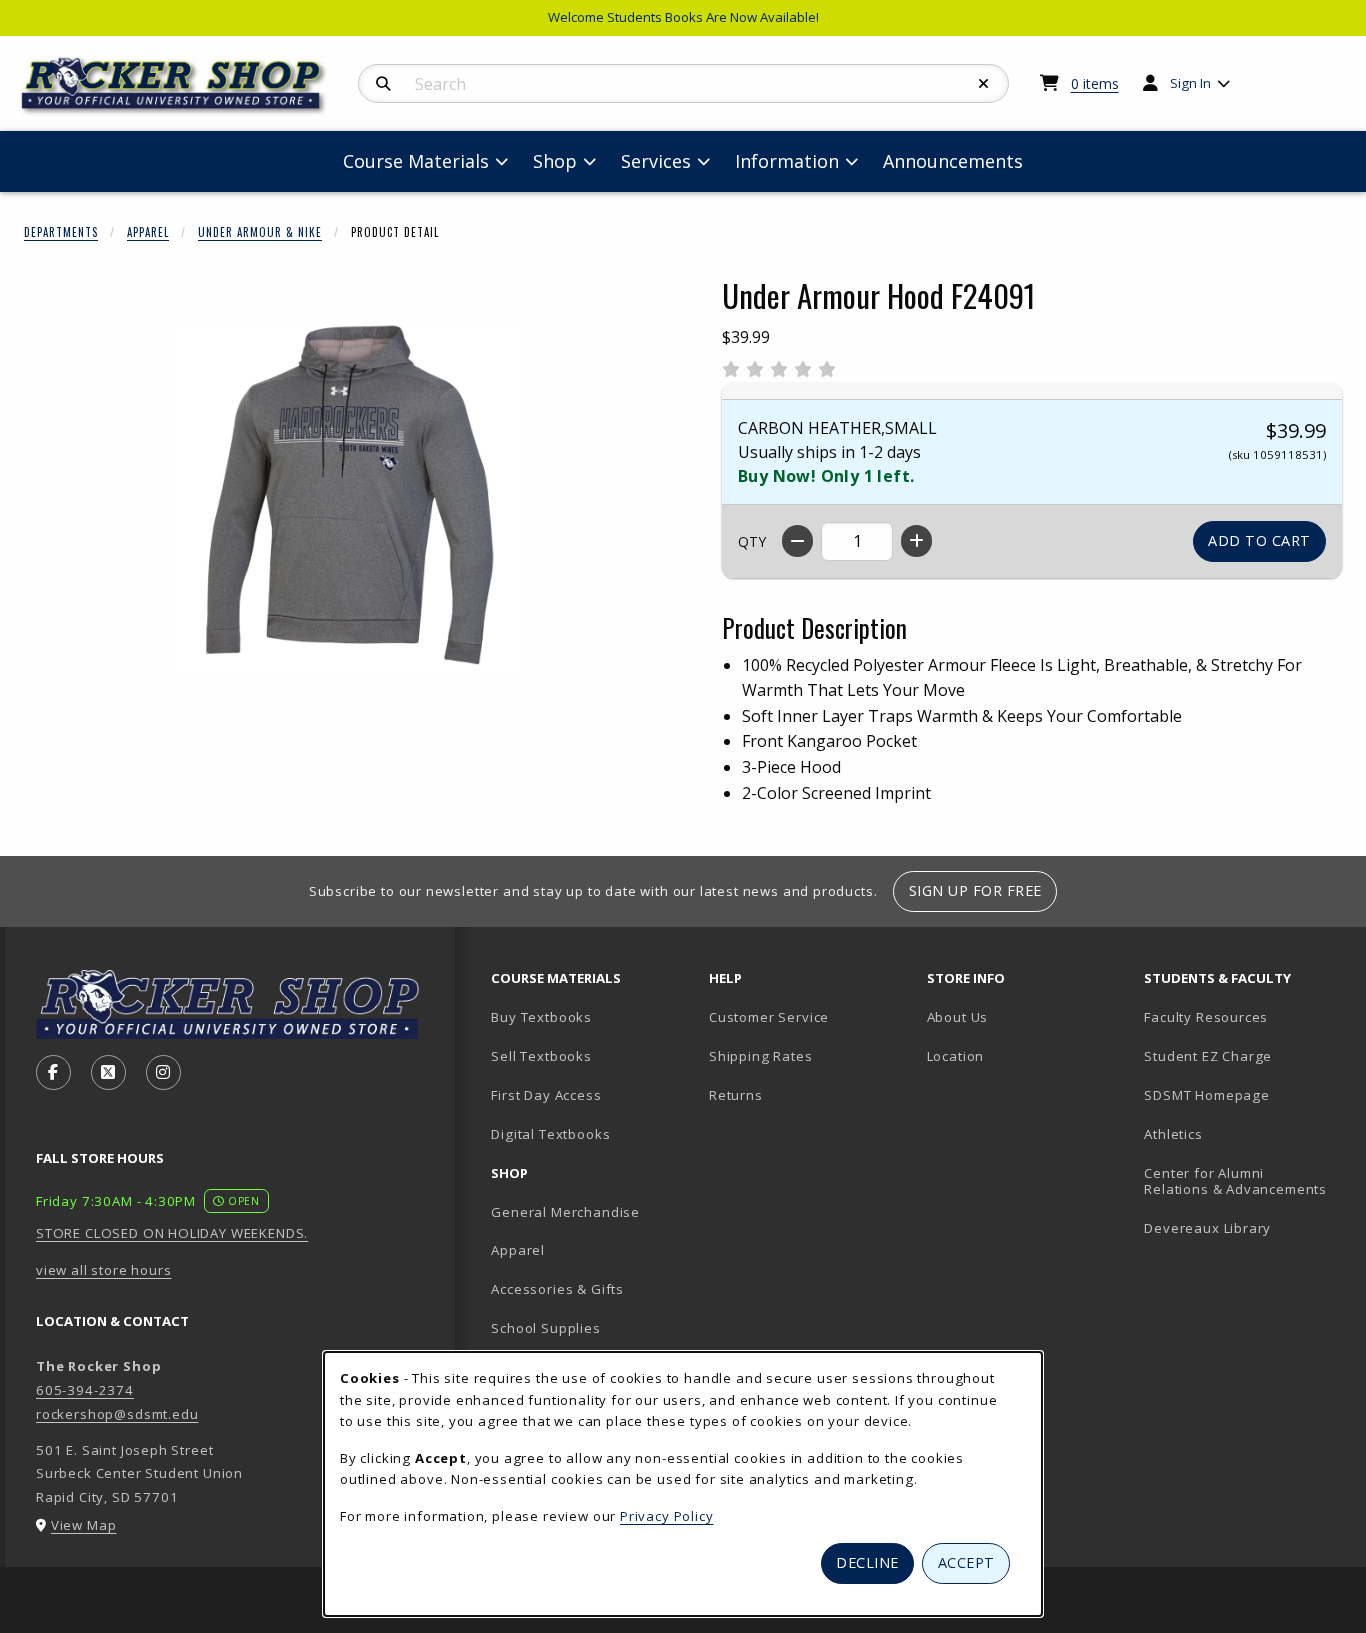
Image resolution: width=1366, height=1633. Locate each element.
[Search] (383, 84)
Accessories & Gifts (557, 1289)
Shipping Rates (761, 1056)
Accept (966, 1562)
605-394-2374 (85, 1390)
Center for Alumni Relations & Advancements (1235, 1181)
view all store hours (104, 1270)
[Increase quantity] (916, 541)
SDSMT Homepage (1207, 1095)
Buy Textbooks (541, 1017)
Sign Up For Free (975, 890)
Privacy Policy (667, 1516)
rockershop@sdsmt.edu (117, 1414)
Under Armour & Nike (260, 232)
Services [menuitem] (656, 161)
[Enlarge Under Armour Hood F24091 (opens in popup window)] (349, 497)
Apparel (148, 232)
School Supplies (545, 1328)
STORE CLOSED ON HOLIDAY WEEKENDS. (172, 1233)
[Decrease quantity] (797, 541)
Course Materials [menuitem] (416, 161)
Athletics (1173, 1134)
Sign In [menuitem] (1190, 83)
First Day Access (546, 1095)
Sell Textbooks (541, 1056)
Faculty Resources (1206, 1017)
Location (956, 1056)
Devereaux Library (1207, 1228)
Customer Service (769, 1017)
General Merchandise (565, 1212)
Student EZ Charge (1208, 1056)
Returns (736, 1095)
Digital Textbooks (550, 1134)
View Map (84, 1525)
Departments (61, 232)
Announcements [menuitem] (953, 161)
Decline (867, 1562)
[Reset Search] (984, 84)
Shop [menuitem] (555, 161)
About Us (958, 1017)
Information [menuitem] (787, 161)
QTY (752, 541)
